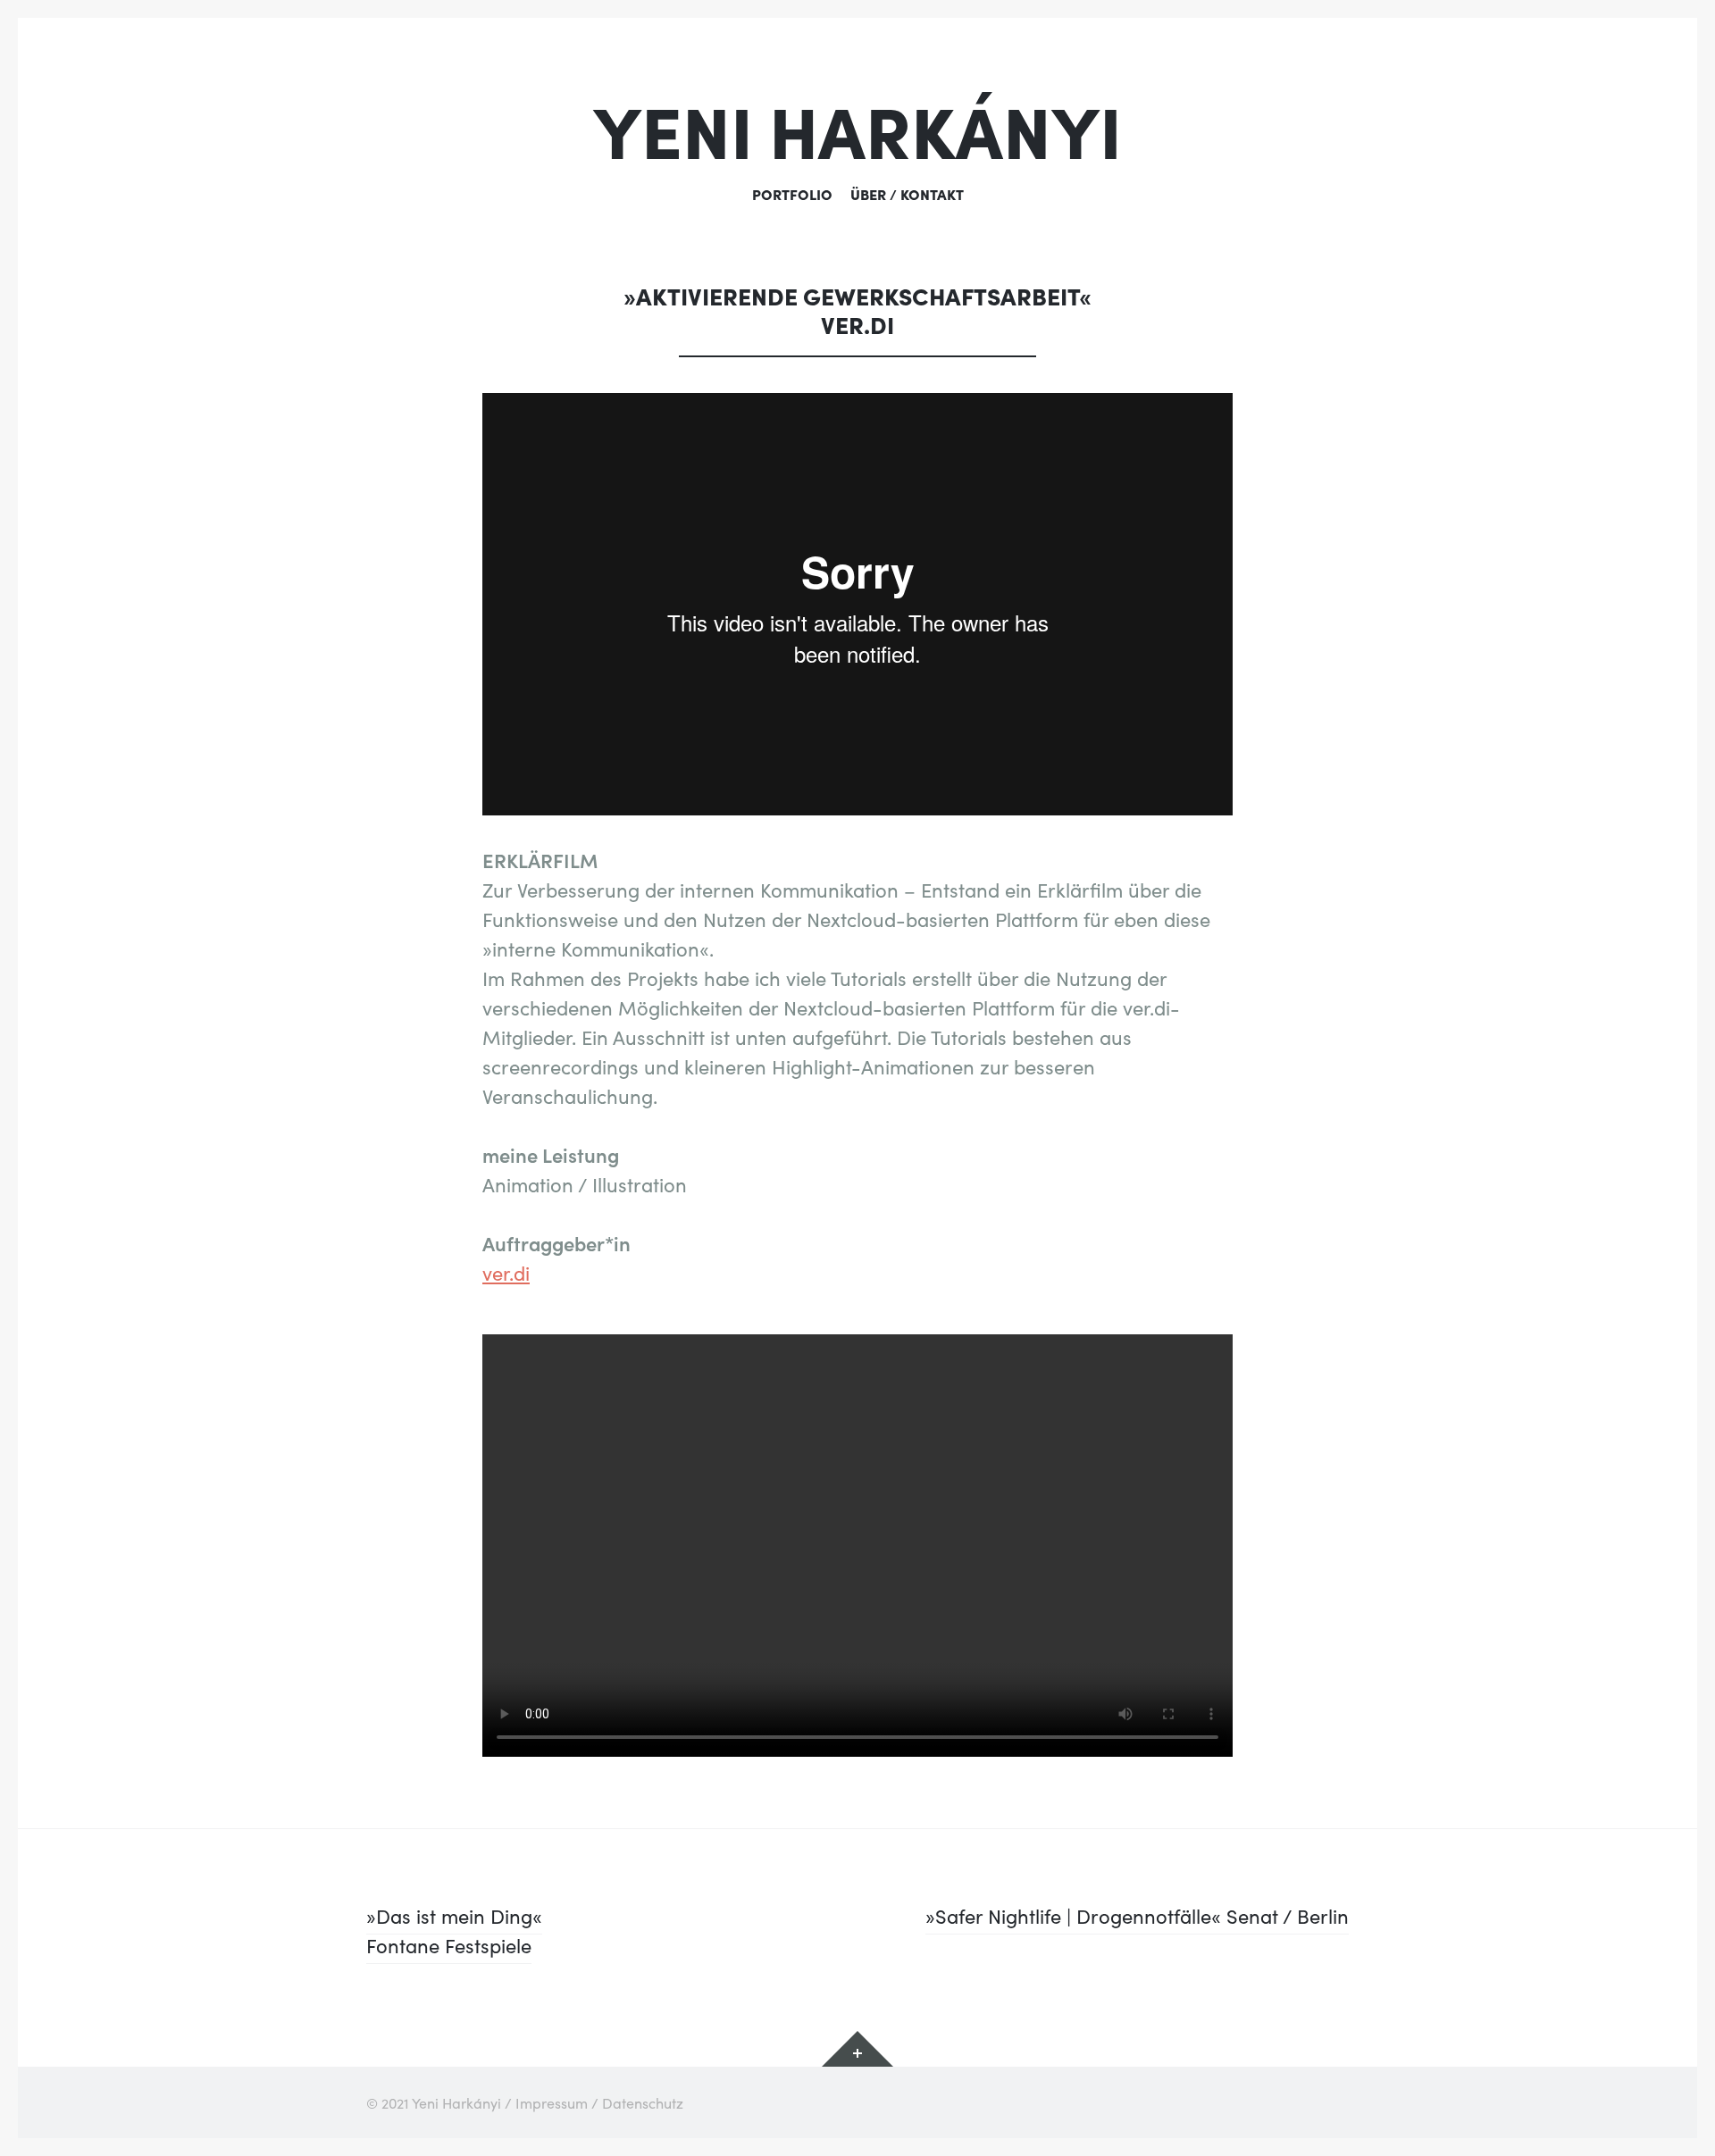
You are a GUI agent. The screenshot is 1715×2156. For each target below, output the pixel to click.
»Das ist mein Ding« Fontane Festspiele (454, 1930)
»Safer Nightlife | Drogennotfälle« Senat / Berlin (1137, 1915)
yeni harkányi (857, 128)
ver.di (506, 1272)
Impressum (552, 2102)
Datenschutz (643, 2102)
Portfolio (792, 194)
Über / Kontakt (907, 194)
